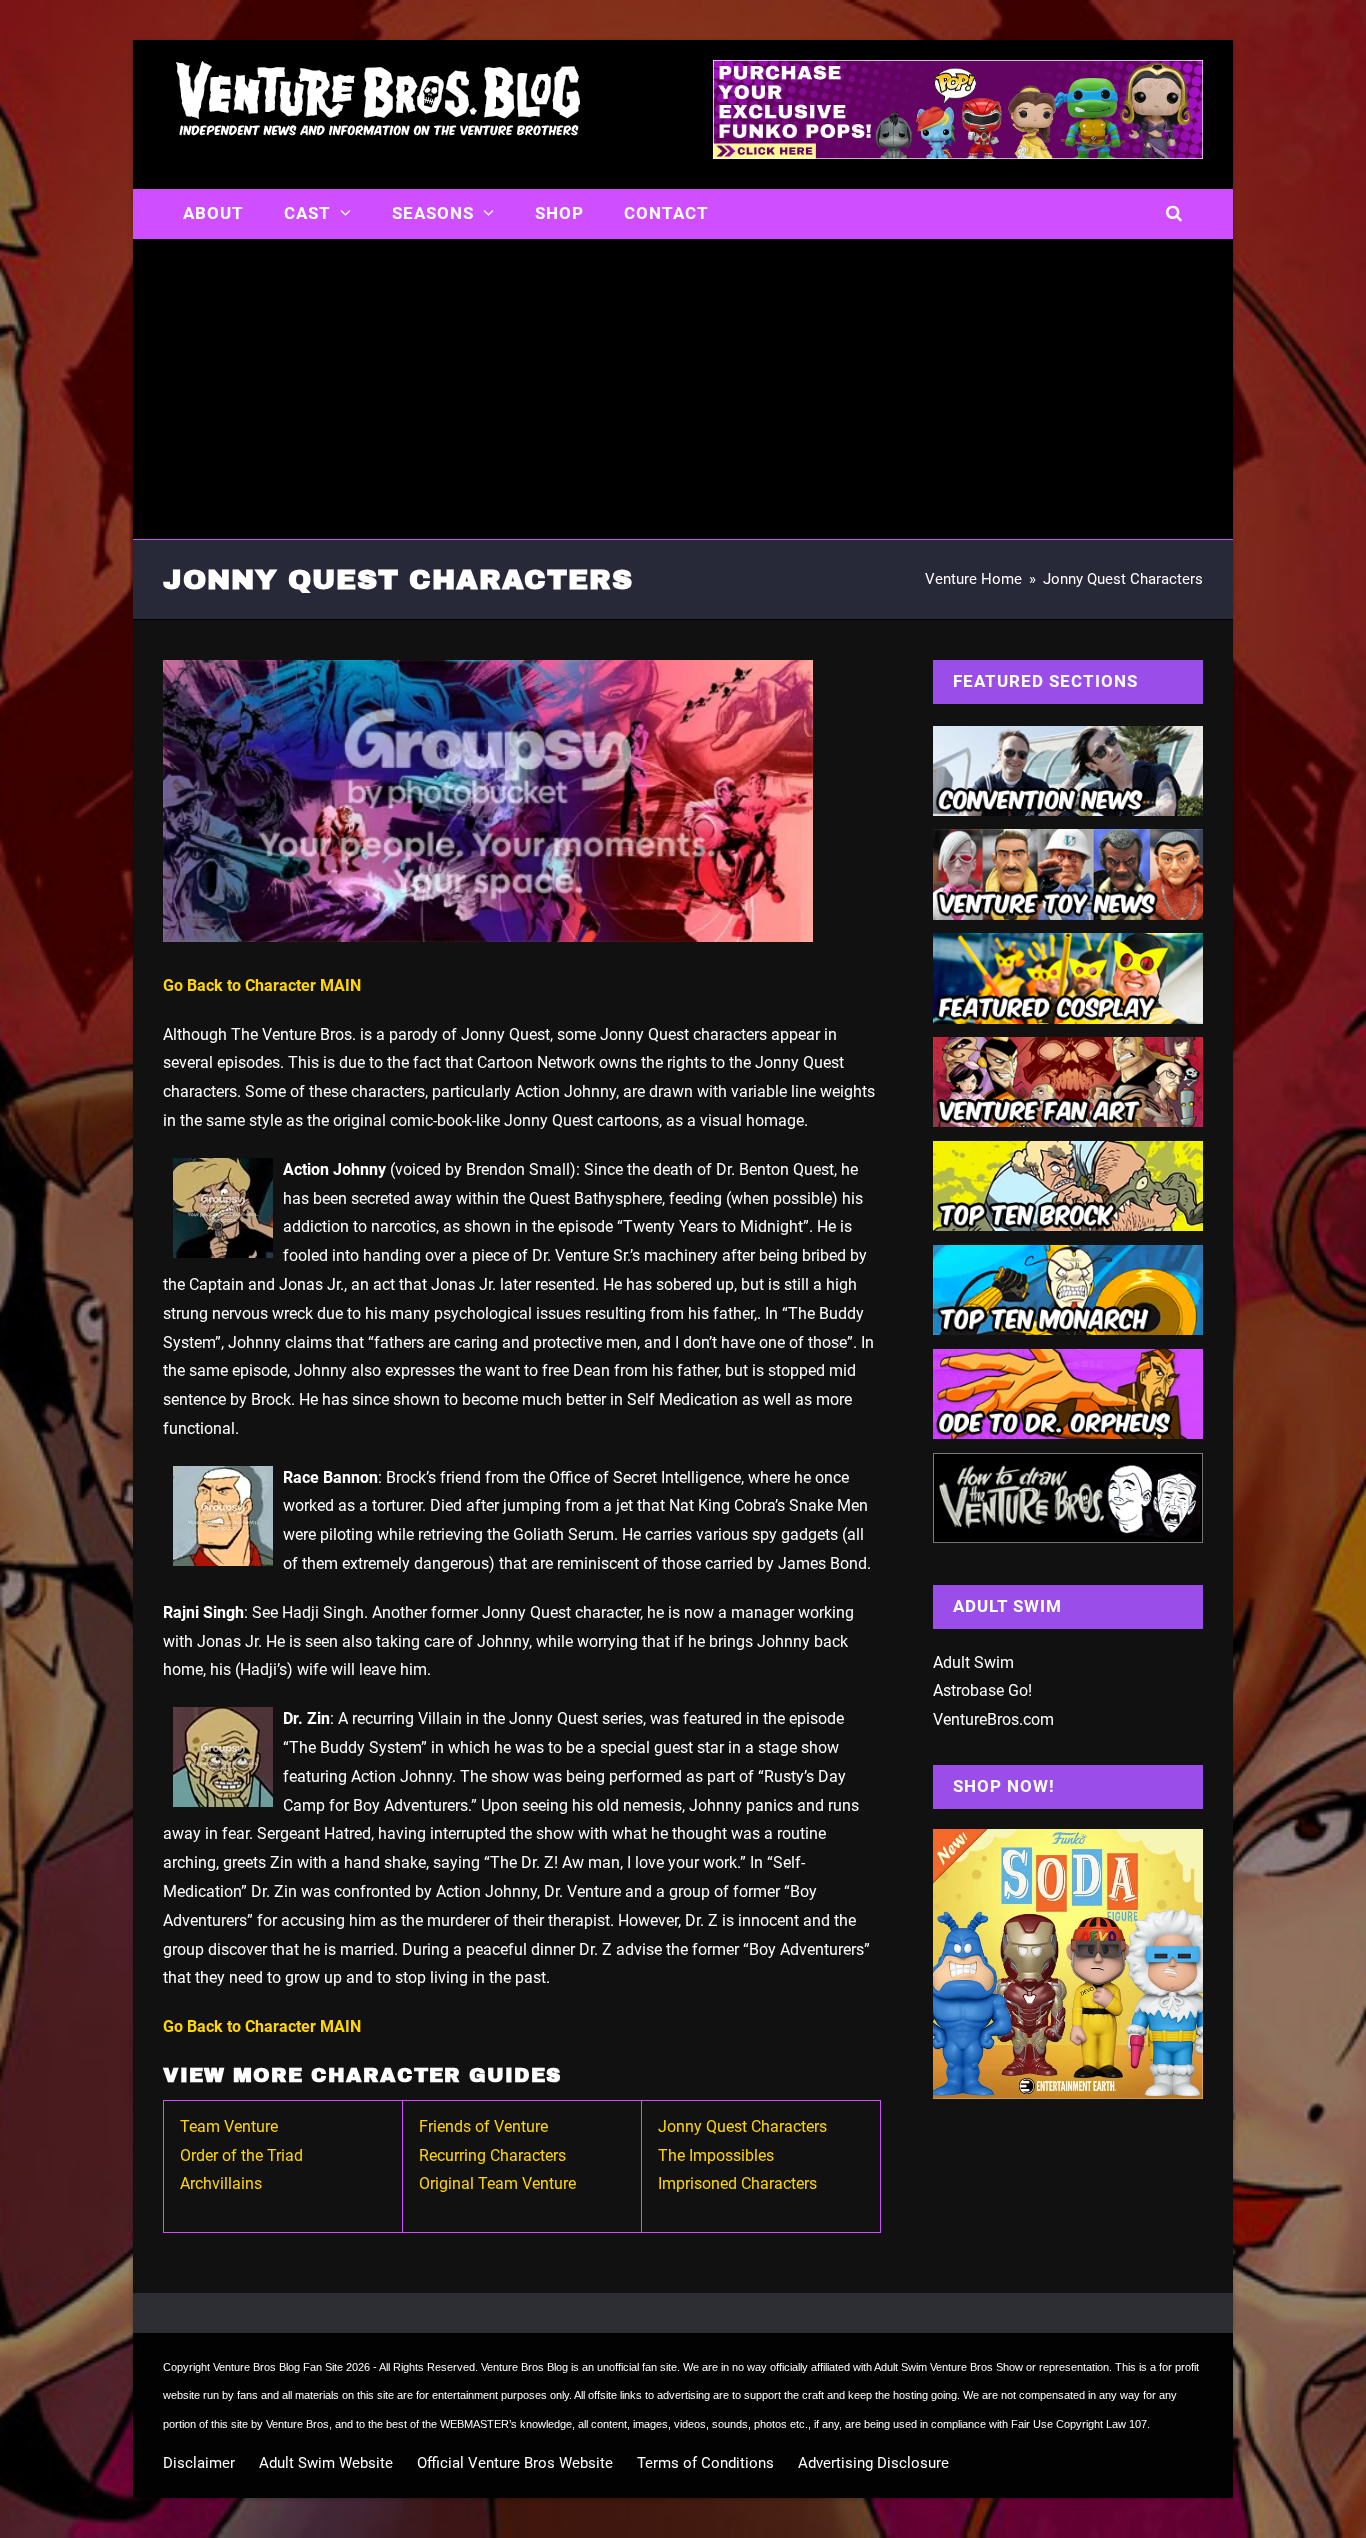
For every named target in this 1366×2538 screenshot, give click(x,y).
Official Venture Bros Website (515, 2463)
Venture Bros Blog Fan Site (278, 2367)
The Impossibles (716, 2155)
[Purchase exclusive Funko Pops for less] (958, 153)
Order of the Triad (241, 2155)
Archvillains (221, 2183)
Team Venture (229, 2126)
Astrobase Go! (982, 1690)
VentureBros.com (993, 1719)
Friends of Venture (483, 2126)
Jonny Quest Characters (742, 2126)
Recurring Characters (492, 2155)
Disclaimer (199, 2463)
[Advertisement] (683, 389)
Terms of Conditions (705, 2463)
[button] (1174, 214)
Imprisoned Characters (737, 2183)
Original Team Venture (497, 2183)
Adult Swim (973, 1662)
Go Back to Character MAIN (262, 985)
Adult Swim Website (326, 2463)
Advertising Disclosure (873, 2463)
